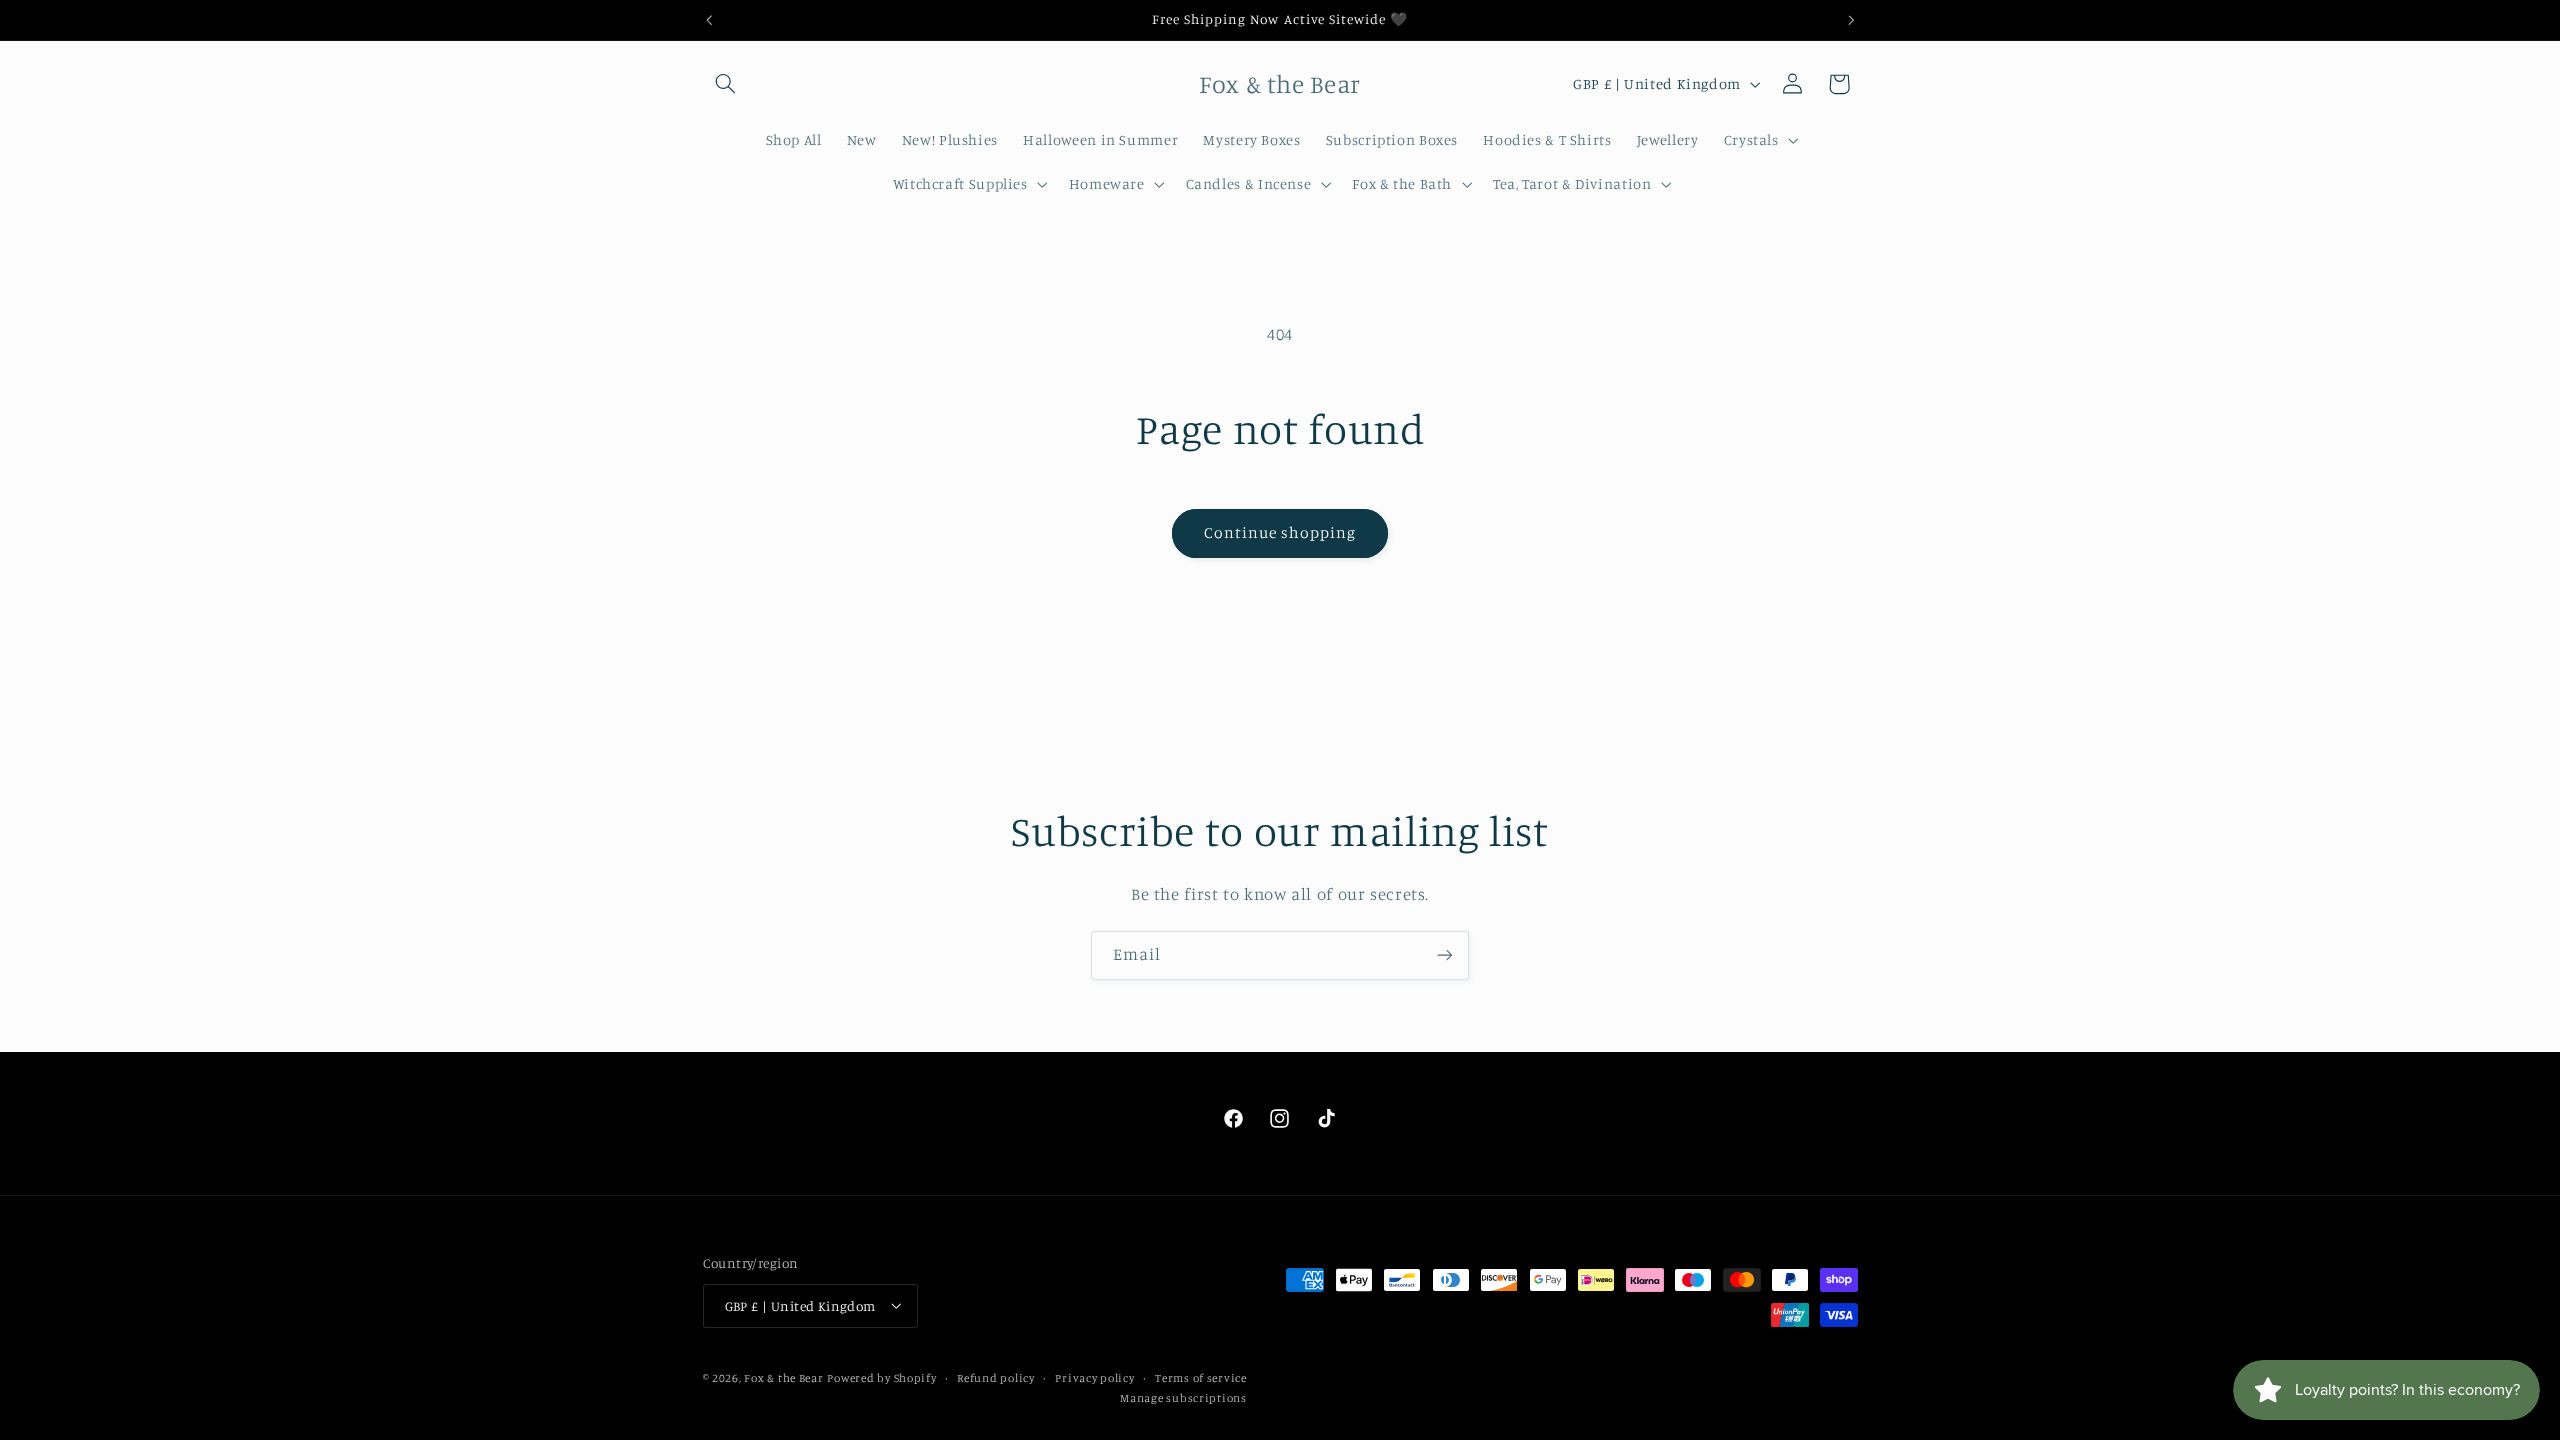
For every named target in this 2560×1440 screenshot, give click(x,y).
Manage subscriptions (1183, 1398)
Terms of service (1201, 1378)
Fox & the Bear (783, 1378)
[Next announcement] (1851, 20)
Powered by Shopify (881, 1378)
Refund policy (996, 1378)
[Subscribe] (1445, 955)
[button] (726, 84)
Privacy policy (1094, 1378)
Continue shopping (1280, 532)
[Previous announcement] (709, 20)
